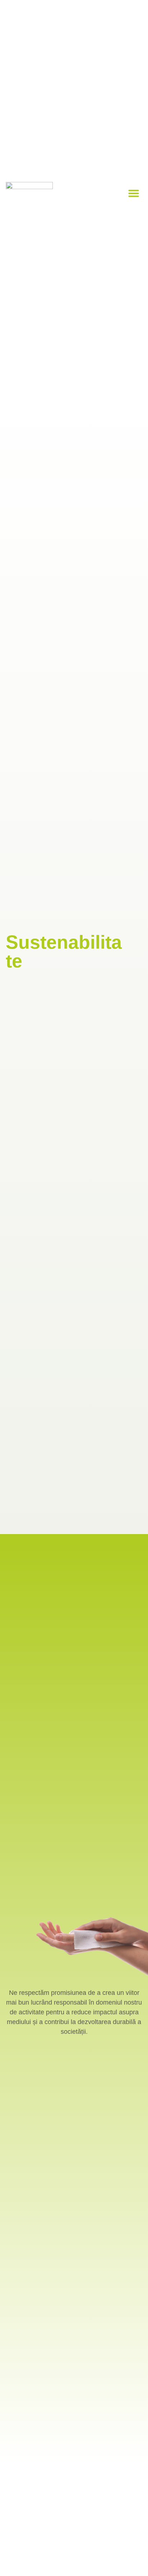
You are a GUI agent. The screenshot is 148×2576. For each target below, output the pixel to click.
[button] (134, 193)
